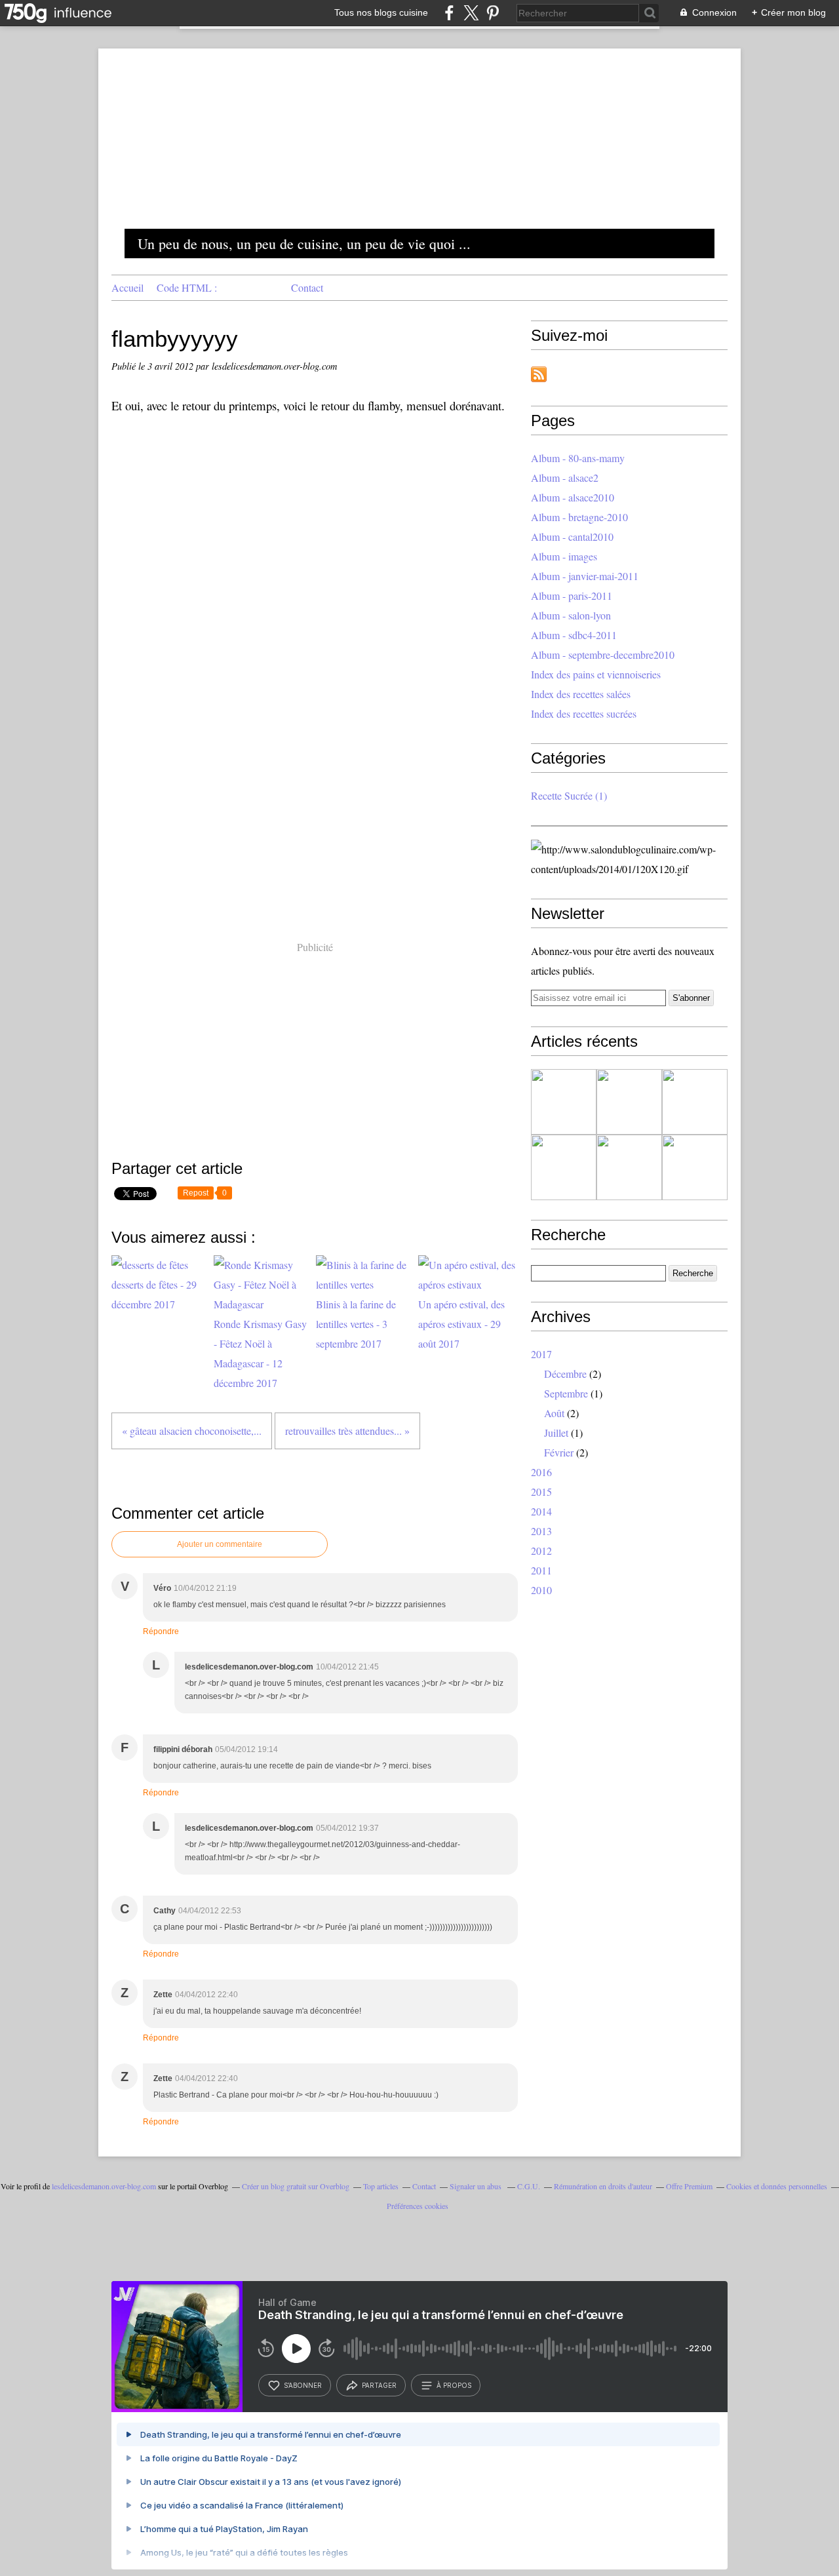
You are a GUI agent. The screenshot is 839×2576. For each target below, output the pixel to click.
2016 (541, 1472)
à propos (454, 2385)
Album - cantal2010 (572, 537)
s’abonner (303, 2385)
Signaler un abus (477, 2186)
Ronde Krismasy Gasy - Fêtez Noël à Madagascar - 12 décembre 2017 (260, 1353)
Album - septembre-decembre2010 (603, 654)
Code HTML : (187, 287)
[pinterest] (493, 13)
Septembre (566, 1393)
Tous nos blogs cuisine (381, 12)
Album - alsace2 (565, 478)
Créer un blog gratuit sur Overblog (296, 2186)
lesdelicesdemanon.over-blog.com (104, 2186)
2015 (541, 1492)
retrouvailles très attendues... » (347, 1431)
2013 (541, 1531)
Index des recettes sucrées (584, 713)
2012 (541, 1551)
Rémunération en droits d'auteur (603, 2186)
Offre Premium (689, 2186)
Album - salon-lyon (571, 615)
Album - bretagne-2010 (579, 517)
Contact (307, 287)
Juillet (556, 1433)
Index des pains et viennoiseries (596, 674)
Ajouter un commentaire (220, 1544)
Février (559, 1452)
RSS (539, 374)
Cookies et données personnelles (777, 2186)
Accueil (127, 287)
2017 (541, 1354)
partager (379, 2385)
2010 (541, 1590)
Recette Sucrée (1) (569, 795)
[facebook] (449, 13)
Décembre (565, 1374)
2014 (541, 1511)
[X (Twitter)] (471, 13)
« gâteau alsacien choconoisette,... (192, 1431)
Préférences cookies (418, 2206)
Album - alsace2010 (573, 497)
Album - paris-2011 (572, 595)
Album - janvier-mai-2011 (585, 576)
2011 (541, 1570)
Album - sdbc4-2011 (574, 635)
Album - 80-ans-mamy (578, 458)
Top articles (381, 2186)
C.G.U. (529, 2186)
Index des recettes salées (581, 694)
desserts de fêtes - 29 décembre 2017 (154, 1294)
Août (554, 1413)
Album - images (564, 556)
